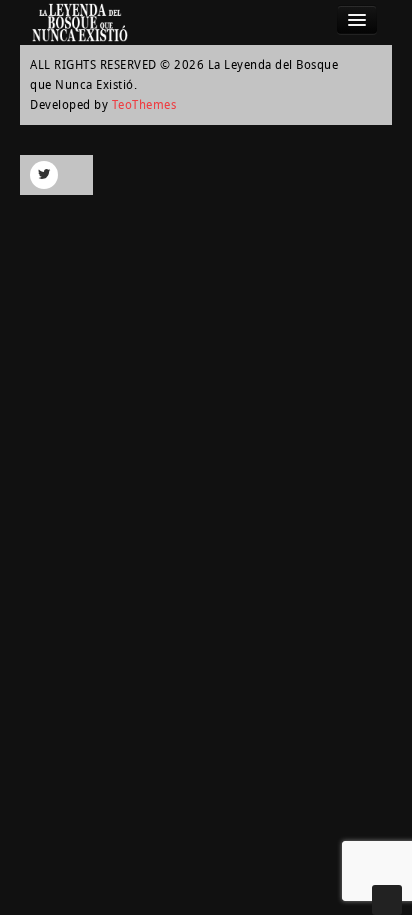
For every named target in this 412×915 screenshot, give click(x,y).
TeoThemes (144, 105)
